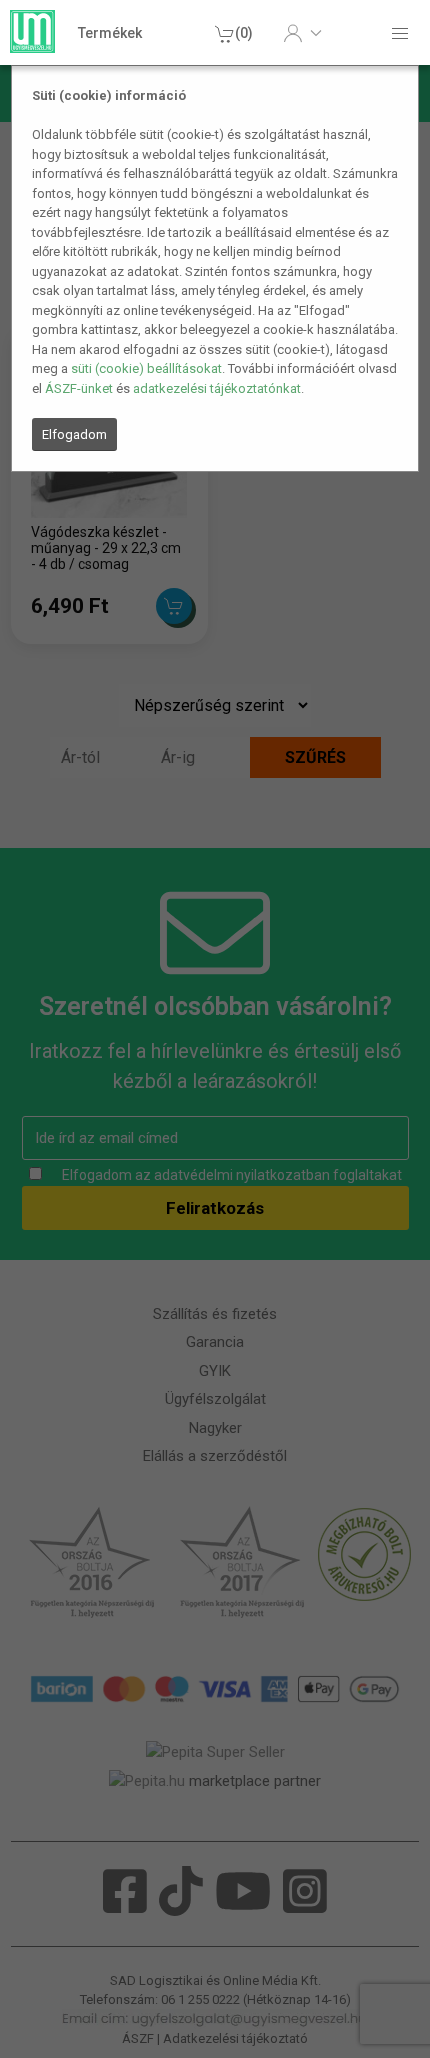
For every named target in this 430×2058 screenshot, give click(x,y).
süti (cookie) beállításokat (146, 368)
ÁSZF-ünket (79, 388)
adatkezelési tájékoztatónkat (217, 388)
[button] (302, 33)
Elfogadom (74, 434)
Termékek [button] (110, 33)
